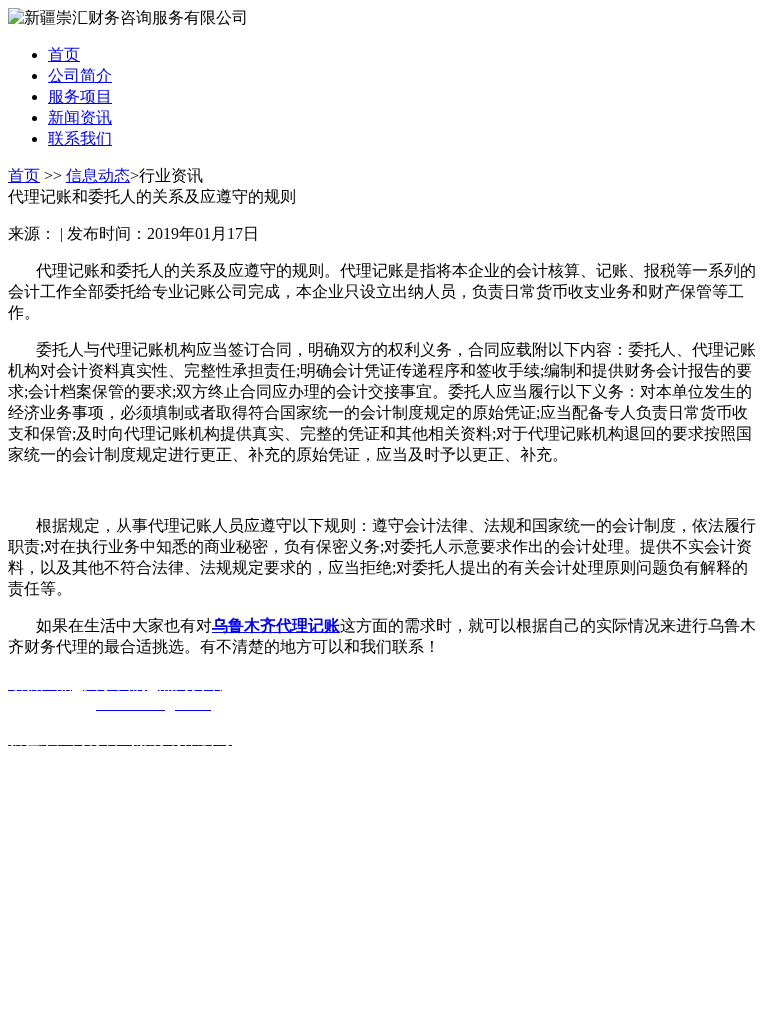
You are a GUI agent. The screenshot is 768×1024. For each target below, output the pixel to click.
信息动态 (98, 175)
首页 (24, 175)
